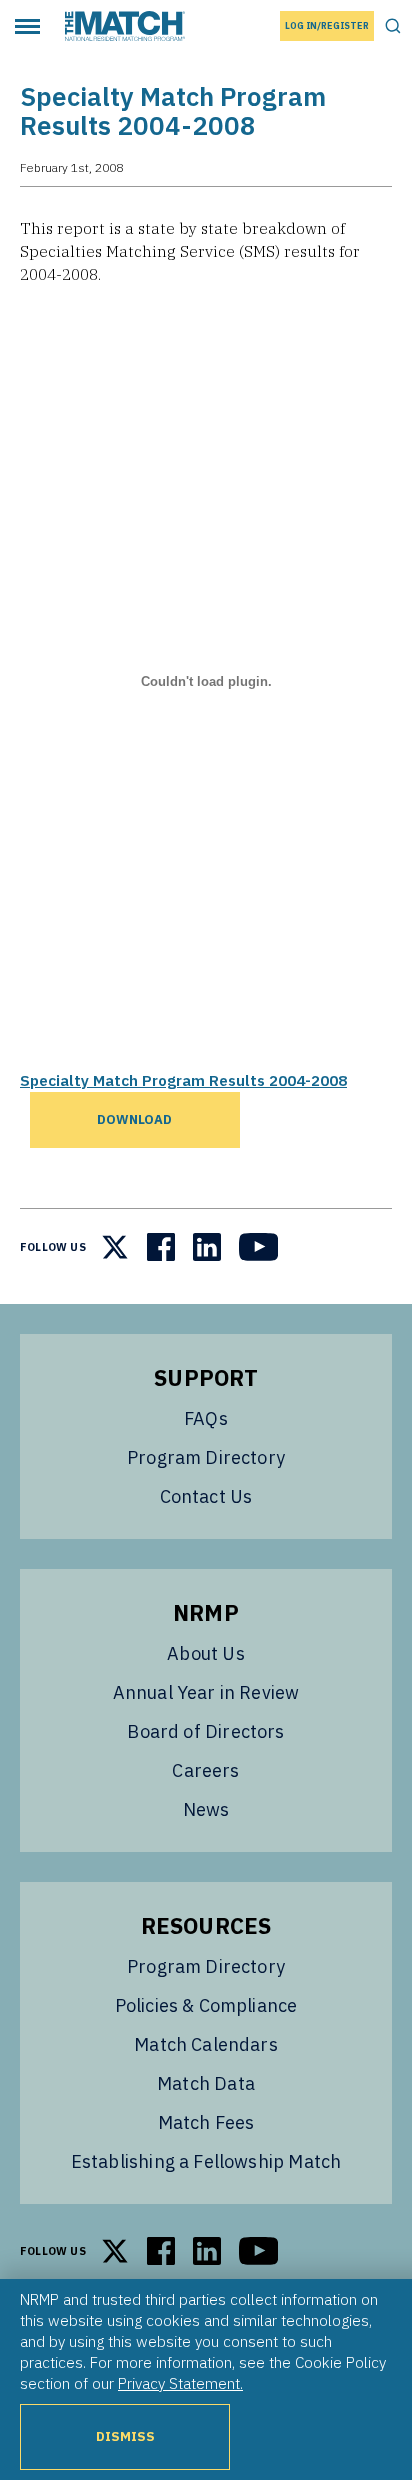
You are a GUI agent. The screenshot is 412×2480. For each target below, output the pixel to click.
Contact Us (206, 1496)
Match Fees (206, 2122)
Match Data (206, 2083)
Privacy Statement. (180, 2383)
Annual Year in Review (206, 1692)
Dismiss (125, 2436)
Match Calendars (206, 2044)
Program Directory (206, 1457)
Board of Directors (205, 1731)
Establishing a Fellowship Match (206, 2161)
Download (134, 1119)
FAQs (206, 1418)
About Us (205, 1653)
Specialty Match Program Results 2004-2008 (183, 1080)
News (206, 1809)
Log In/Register (327, 25)
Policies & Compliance (206, 2005)
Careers (205, 1770)
